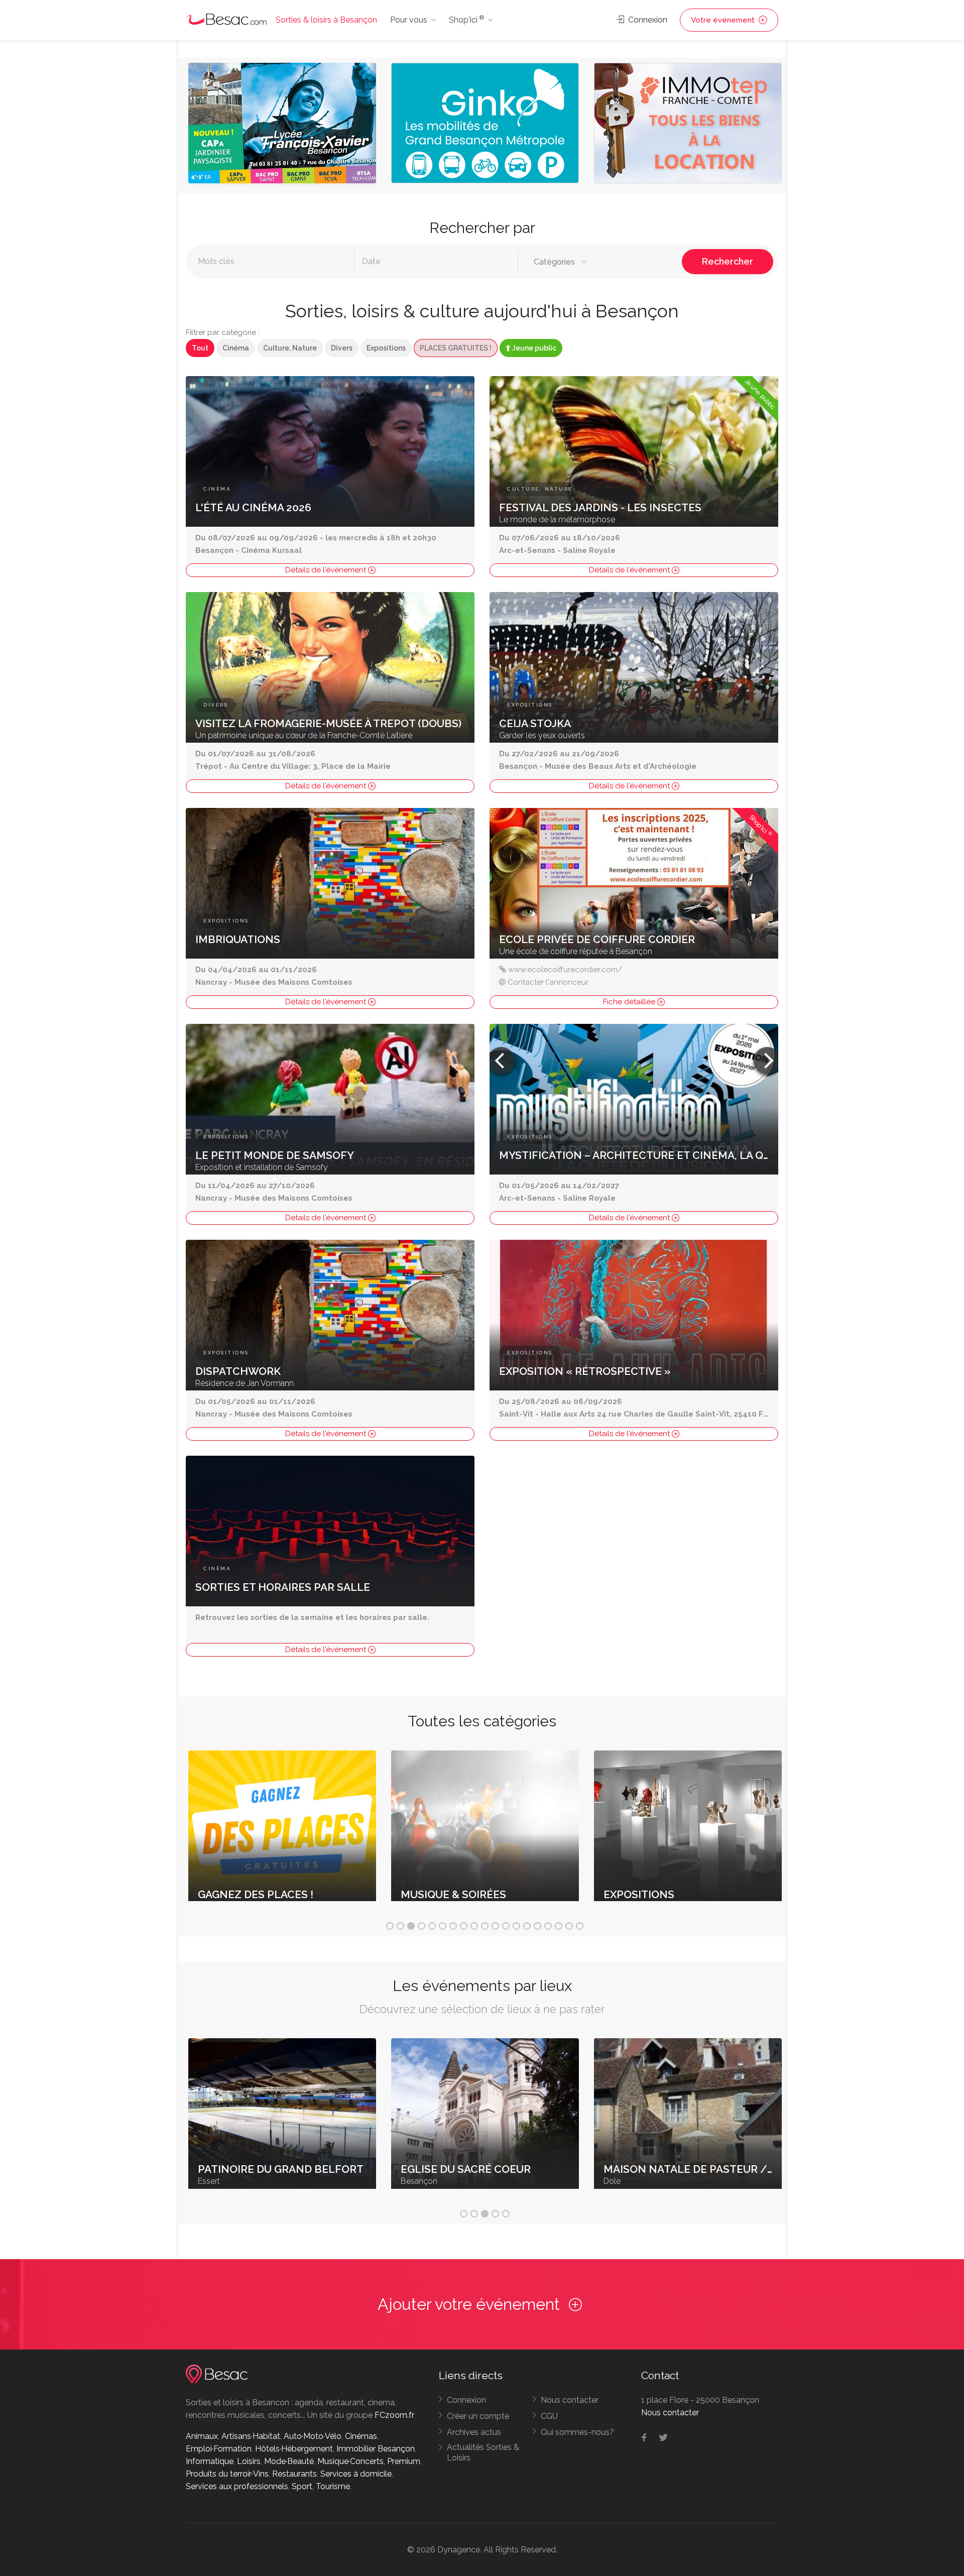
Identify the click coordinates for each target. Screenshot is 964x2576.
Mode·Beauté (289, 2461)
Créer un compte (478, 2416)
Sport (302, 2486)
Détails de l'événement (327, 570)
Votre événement (724, 20)
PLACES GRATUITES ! (456, 348)
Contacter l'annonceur (548, 982)
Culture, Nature (290, 348)
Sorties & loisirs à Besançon (326, 20)
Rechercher (728, 261)
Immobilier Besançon (376, 2449)
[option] (282, 126)
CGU (549, 2416)
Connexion (647, 20)
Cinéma (236, 348)
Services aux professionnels (237, 2486)
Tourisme (333, 2486)
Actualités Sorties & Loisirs (483, 2452)
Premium (404, 2461)
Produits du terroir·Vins (227, 2474)
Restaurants (294, 2474)
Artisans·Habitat (251, 2436)
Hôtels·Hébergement (294, 2449)
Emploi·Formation (219, 2449)
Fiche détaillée (630, 1002)
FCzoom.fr (394, 2415)
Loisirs (249, 2461)
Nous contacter (570, 2400)
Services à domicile (356, 2474)
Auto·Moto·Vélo (313, 2436)
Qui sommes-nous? (577, 2432)
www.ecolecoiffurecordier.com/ (565, 970)
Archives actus (474, 2432)
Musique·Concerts (350, 2461)
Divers (342, 348)
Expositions (386, 348)
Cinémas (361, 2436)
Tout (200, 348)
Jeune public (533, 348)
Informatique (210, 2461)
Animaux (202, 2436)
